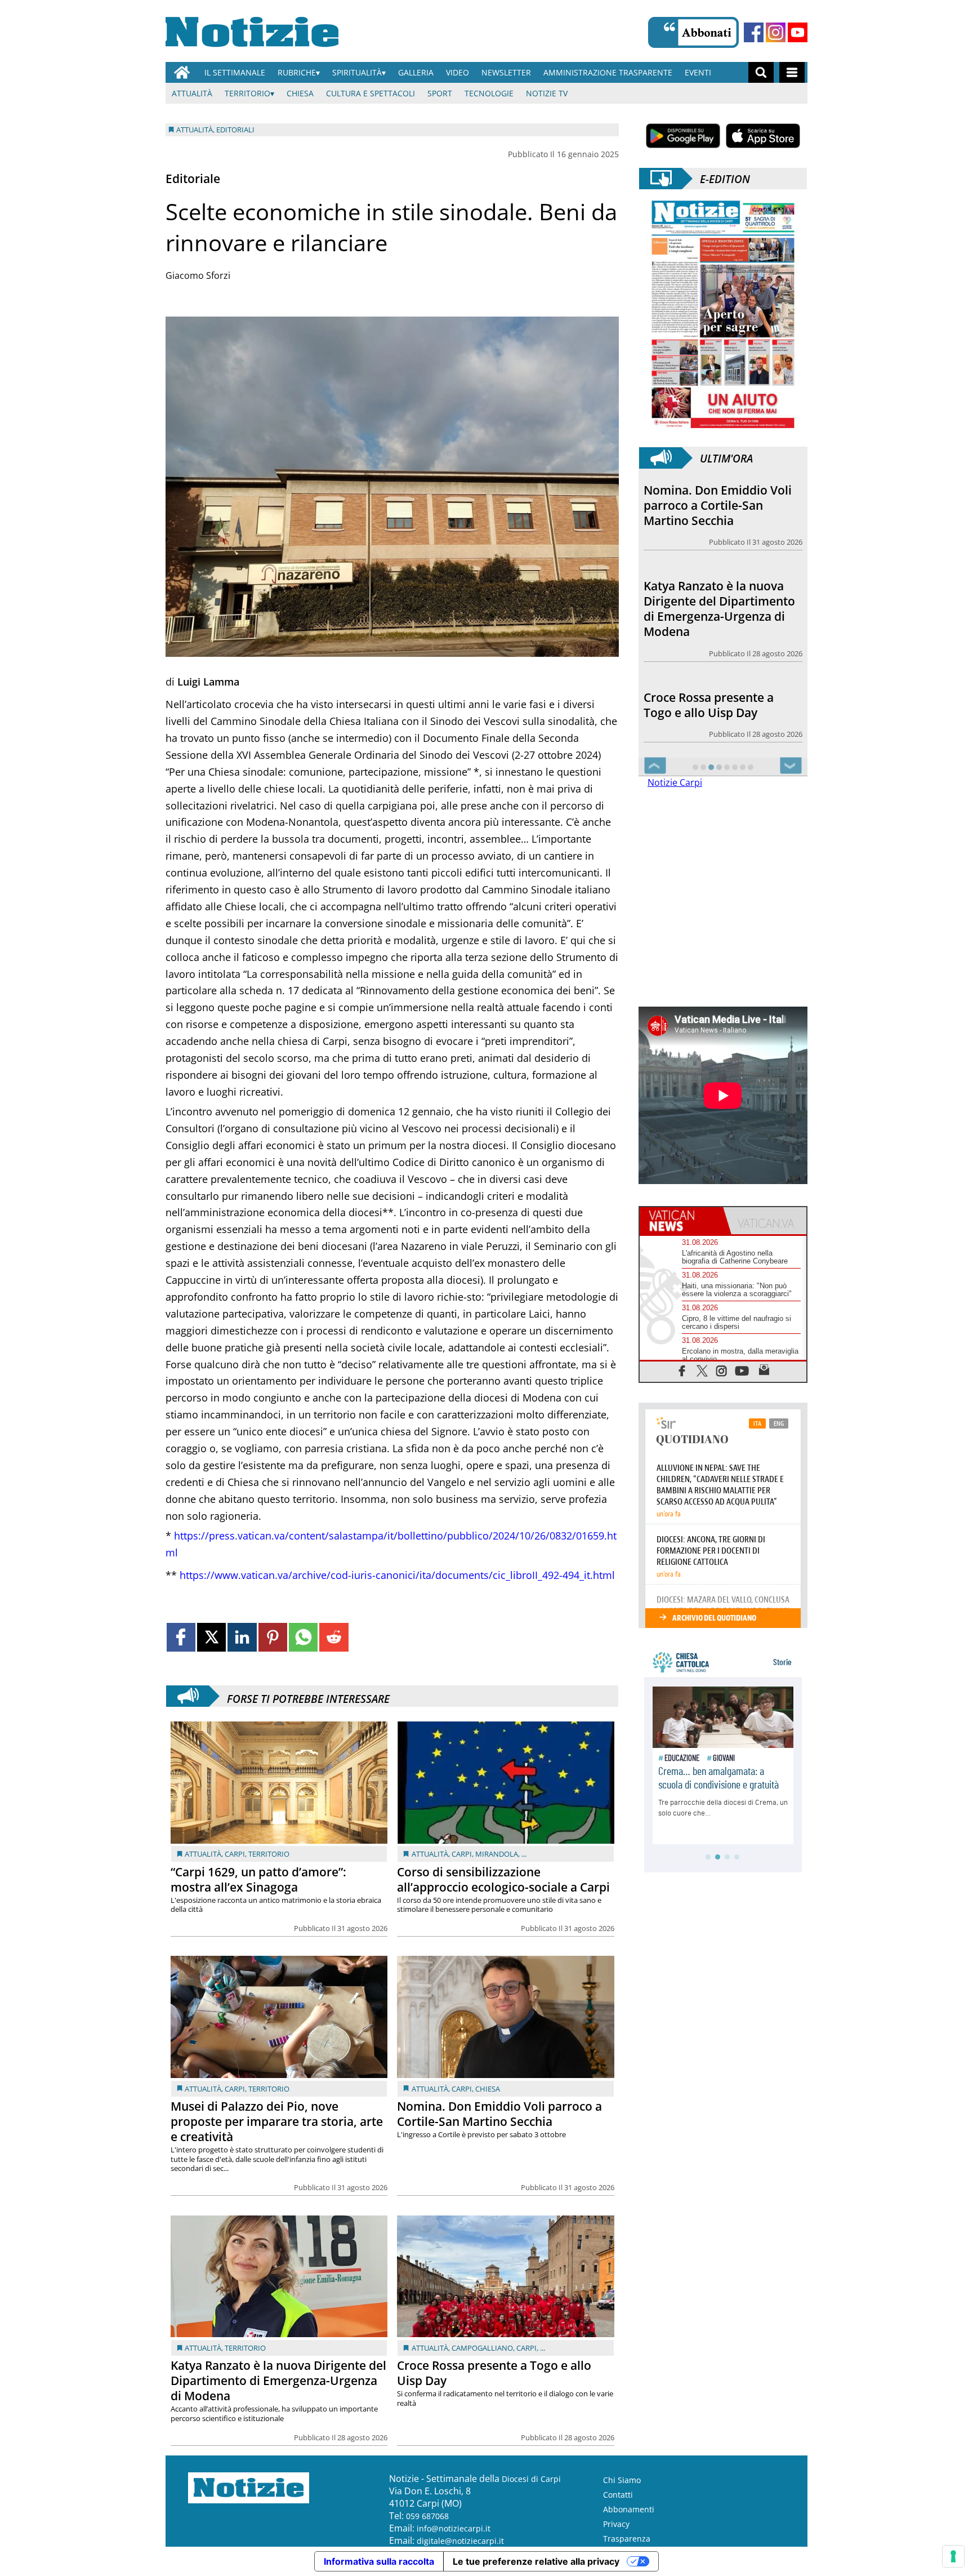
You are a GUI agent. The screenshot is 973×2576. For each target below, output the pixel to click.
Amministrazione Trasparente (608, 72)
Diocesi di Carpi (531, 2479)
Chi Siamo (622, 2480)
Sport (440, 93)
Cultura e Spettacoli (371, 93)
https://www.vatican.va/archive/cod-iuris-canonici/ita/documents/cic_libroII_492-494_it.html (397, 1575)
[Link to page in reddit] (334, 1637)
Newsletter (506, 72)
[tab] (681, 1221)
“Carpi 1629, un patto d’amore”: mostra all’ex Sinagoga (258, 1879)
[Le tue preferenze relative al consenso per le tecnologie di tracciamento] (953, 2556)
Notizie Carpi (675, 782)
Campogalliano (482, 2348)
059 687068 (427, 2516)
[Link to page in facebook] (181, 1637)
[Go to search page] (761, 72)
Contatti (618, 2495)
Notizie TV (547, 93)
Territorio (247, 93)
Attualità (192, 93)
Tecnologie (489, 93)
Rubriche (297, 72)
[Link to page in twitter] (211, 1637)
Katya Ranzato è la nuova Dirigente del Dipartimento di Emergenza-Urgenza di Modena (278, 2381)
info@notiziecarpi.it (454, 2528)
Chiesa (300, 93)
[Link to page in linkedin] (242, 1637)
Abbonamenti (629, 2509)
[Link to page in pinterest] (273, 1637)
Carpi (235, 1854)
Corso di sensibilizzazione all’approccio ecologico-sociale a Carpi (503, 1879)
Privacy (616, 2524)
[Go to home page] (182, 72)
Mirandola (497, 1854)
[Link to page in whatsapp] (303, 1637)
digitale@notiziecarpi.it (460, 2541)
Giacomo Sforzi (198, 275)
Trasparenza (627, 2539)
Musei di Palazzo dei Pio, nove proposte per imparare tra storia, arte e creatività (277, 2121)
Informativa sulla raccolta (379, 2561)
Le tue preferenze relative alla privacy (536, 2561)
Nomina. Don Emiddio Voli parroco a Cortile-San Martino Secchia (499, 2114)
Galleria (416, 72)
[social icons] (682, 1370)
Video (458, 72)
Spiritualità (357, 72)
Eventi (698, 72)
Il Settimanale (235, 72)
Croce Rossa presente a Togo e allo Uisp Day (494, 2373)
